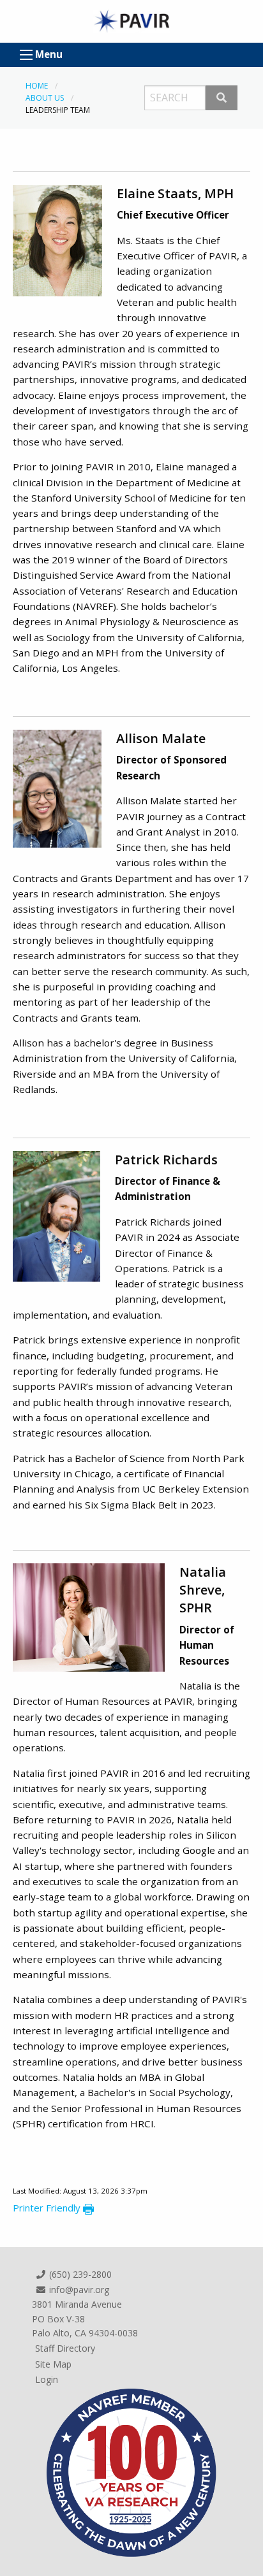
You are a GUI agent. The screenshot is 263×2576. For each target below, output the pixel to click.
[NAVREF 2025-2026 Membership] (131, 2471)
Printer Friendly (48, 2208)
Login (47, 2379)
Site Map (53, 2364)
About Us (45, 98)
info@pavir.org (78, 2290)
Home (37, 86)
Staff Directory (65, 2348)
